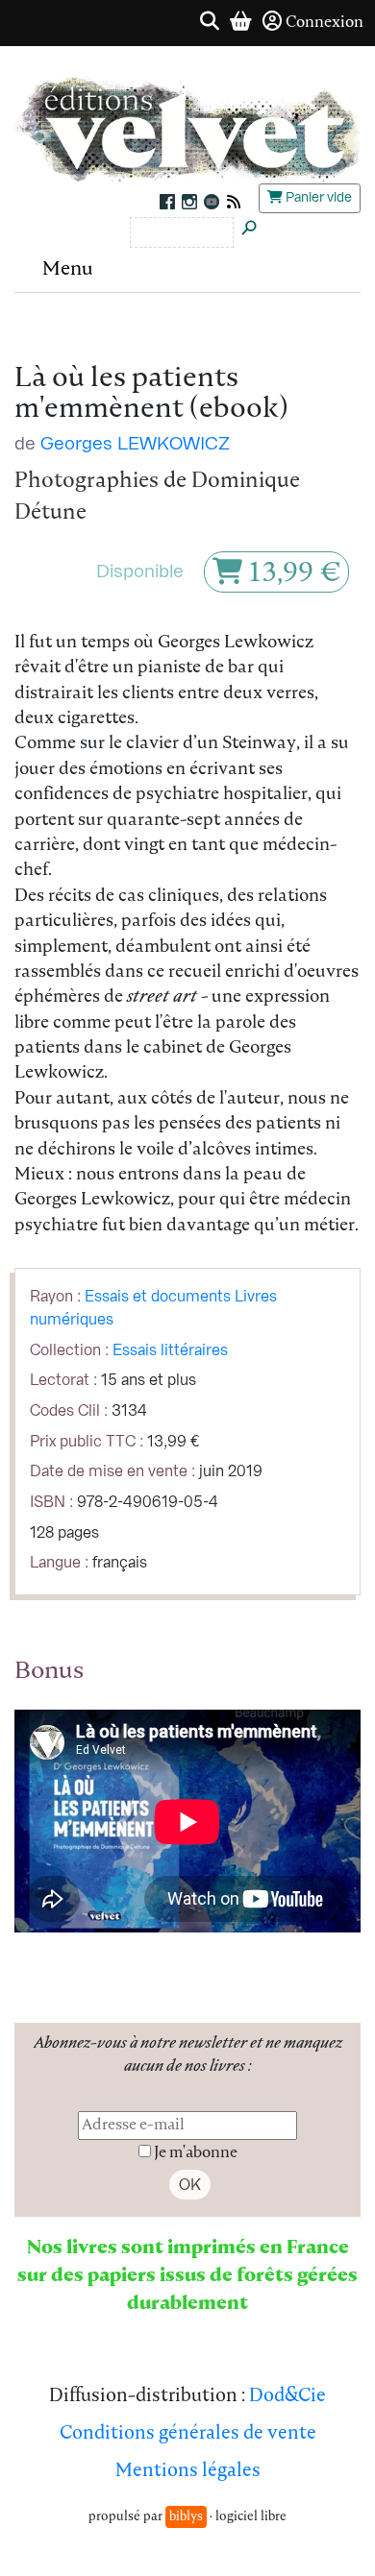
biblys (186, 2517)
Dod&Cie (287, 2397)
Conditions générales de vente (188, 2434)
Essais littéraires (170, 1350)
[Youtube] (211, 201)
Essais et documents (158, 1297)
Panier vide (317, 198)
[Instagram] (189, 201)
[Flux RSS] (232, 201)
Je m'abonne (196, 2153)
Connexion (325, 23)
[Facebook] (167, 201)
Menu (68, 270)
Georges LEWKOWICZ (135, 444)
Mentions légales (188, 2472)
